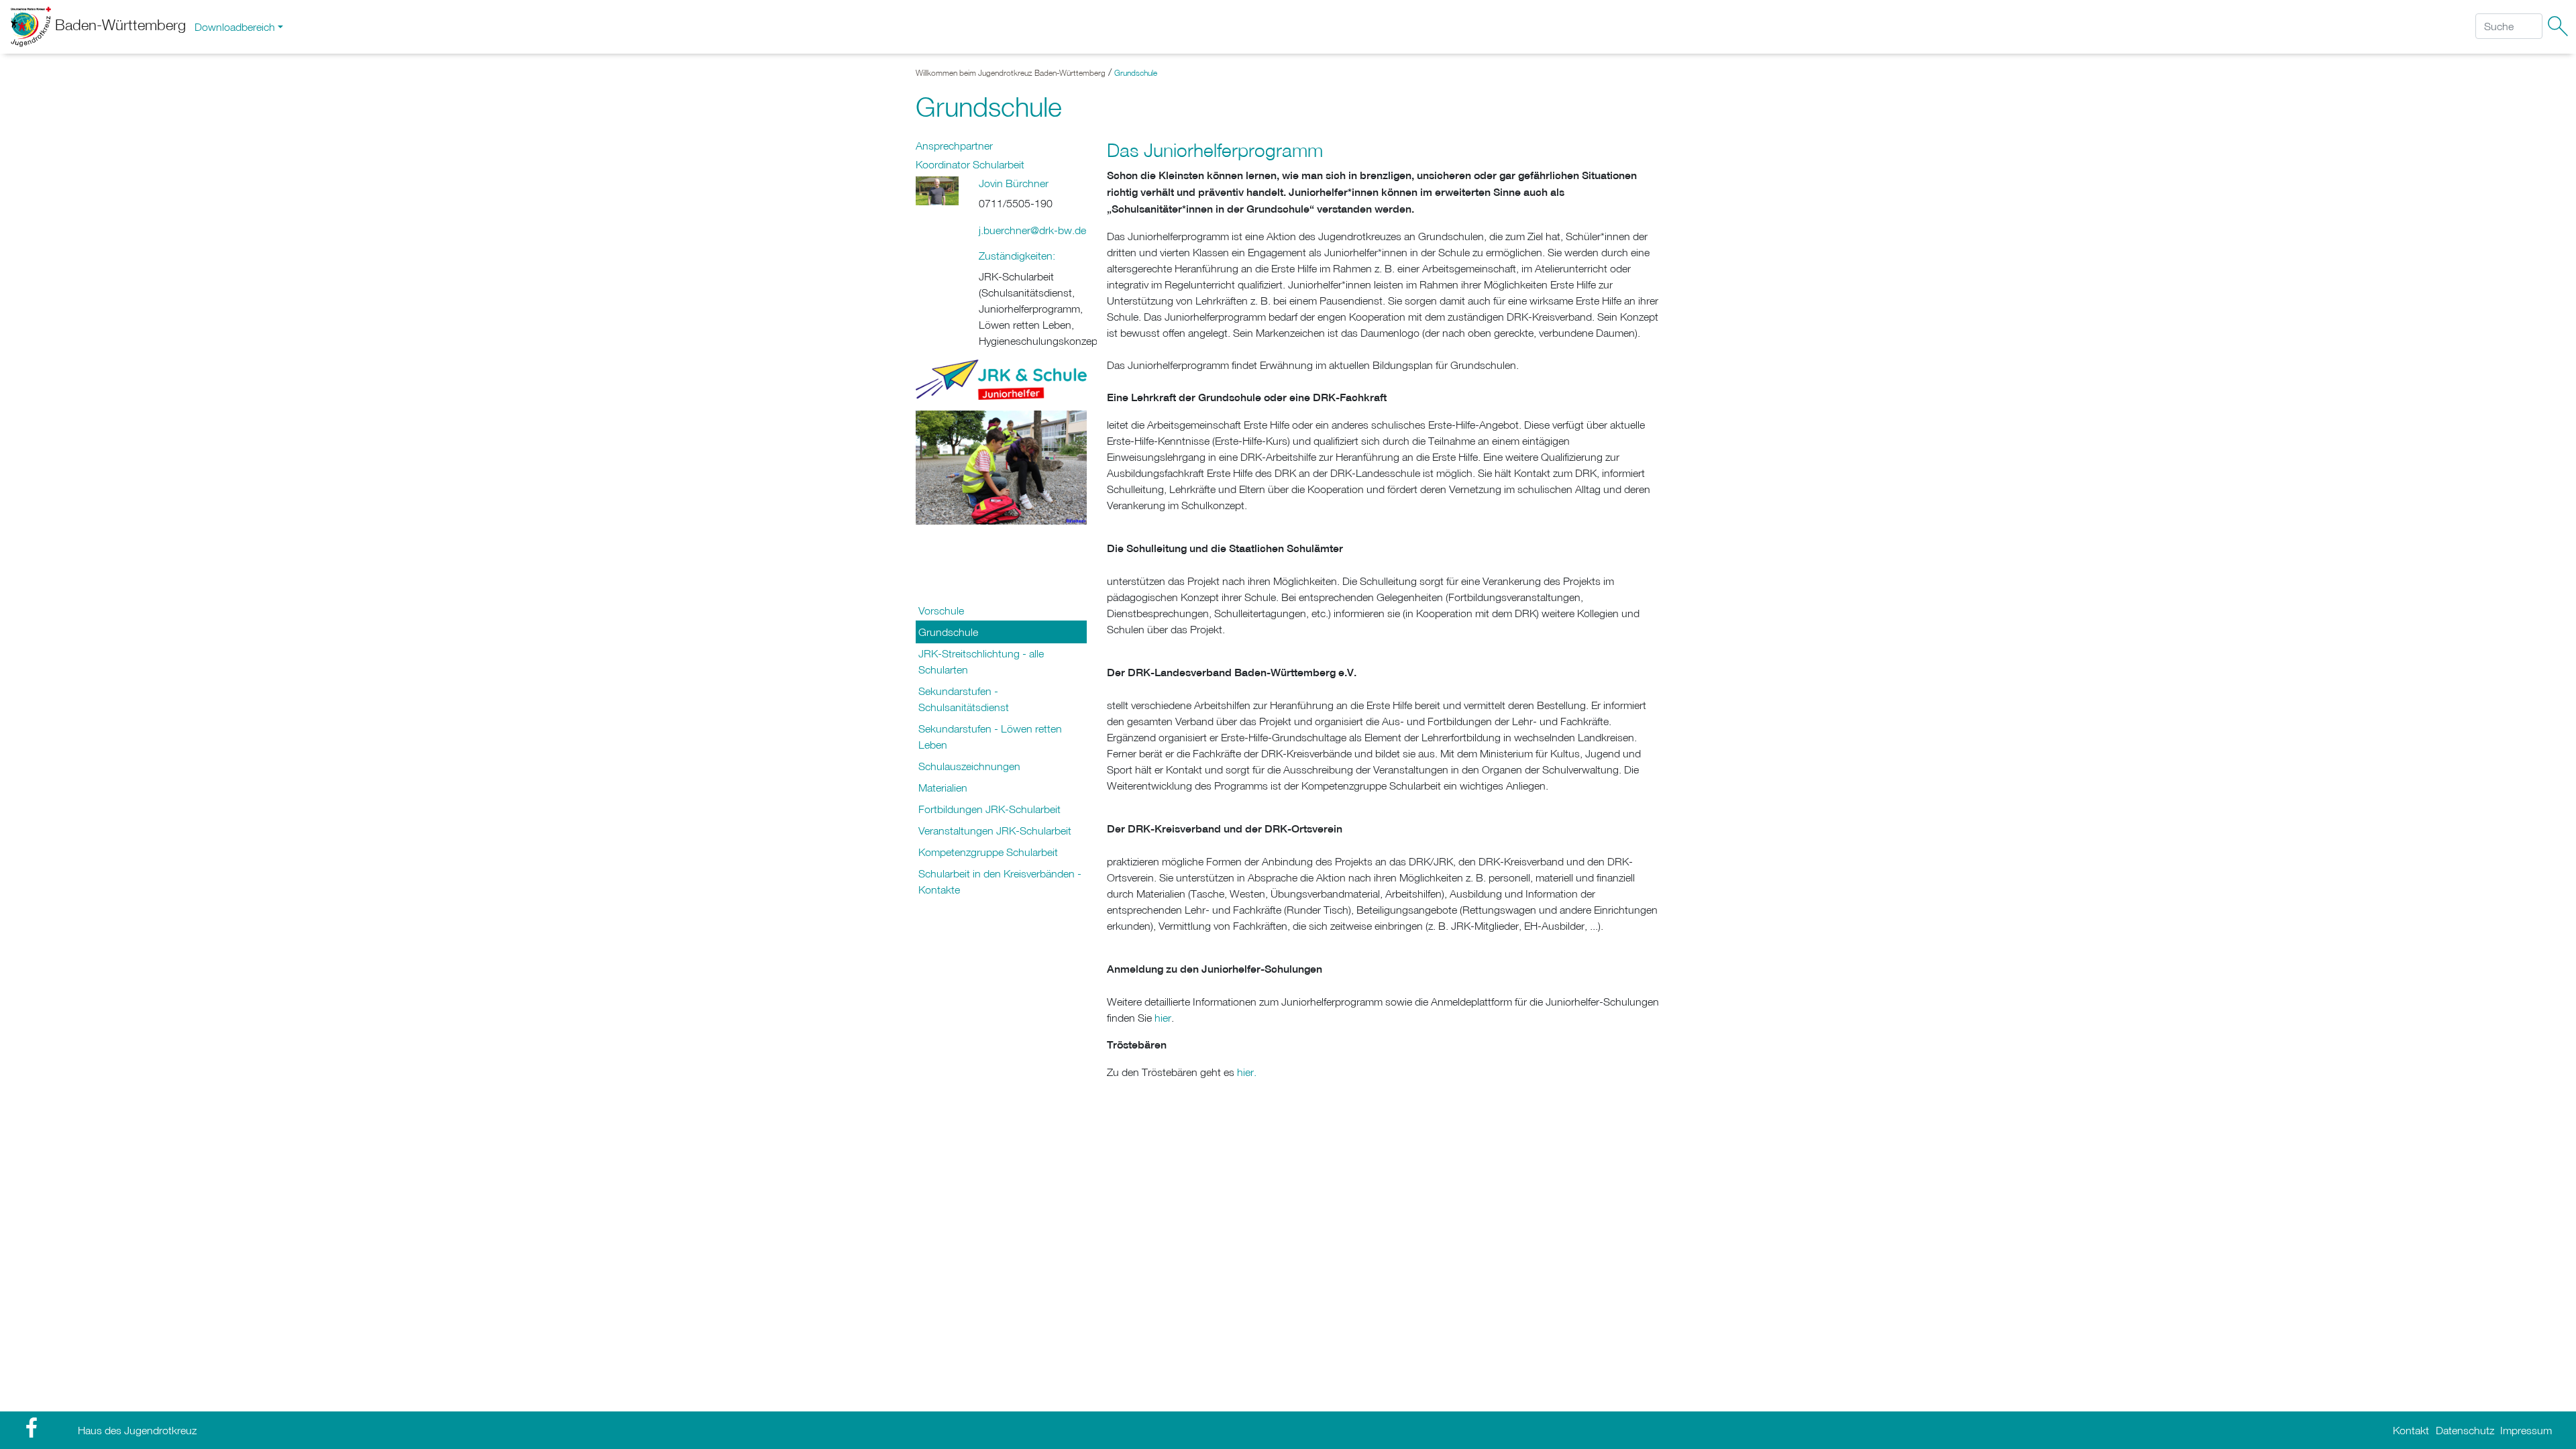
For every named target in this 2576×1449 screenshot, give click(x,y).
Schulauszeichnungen (969, 766)
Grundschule (1136, 73)
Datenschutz (2465, 1430)
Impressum (2526, 1430)
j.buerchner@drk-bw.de (1032, 230)
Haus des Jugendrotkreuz (137, 1430)
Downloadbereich (235, 27)
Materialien (943, 788)
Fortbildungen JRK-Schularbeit (989, 809)
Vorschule (941, 610)
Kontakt (2411, 1430)
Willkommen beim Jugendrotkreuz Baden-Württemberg (1011, 73)
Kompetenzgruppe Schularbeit (988, 852)
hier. (1247, 1072)
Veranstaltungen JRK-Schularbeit (995, 830)
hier (1163, 1018)
